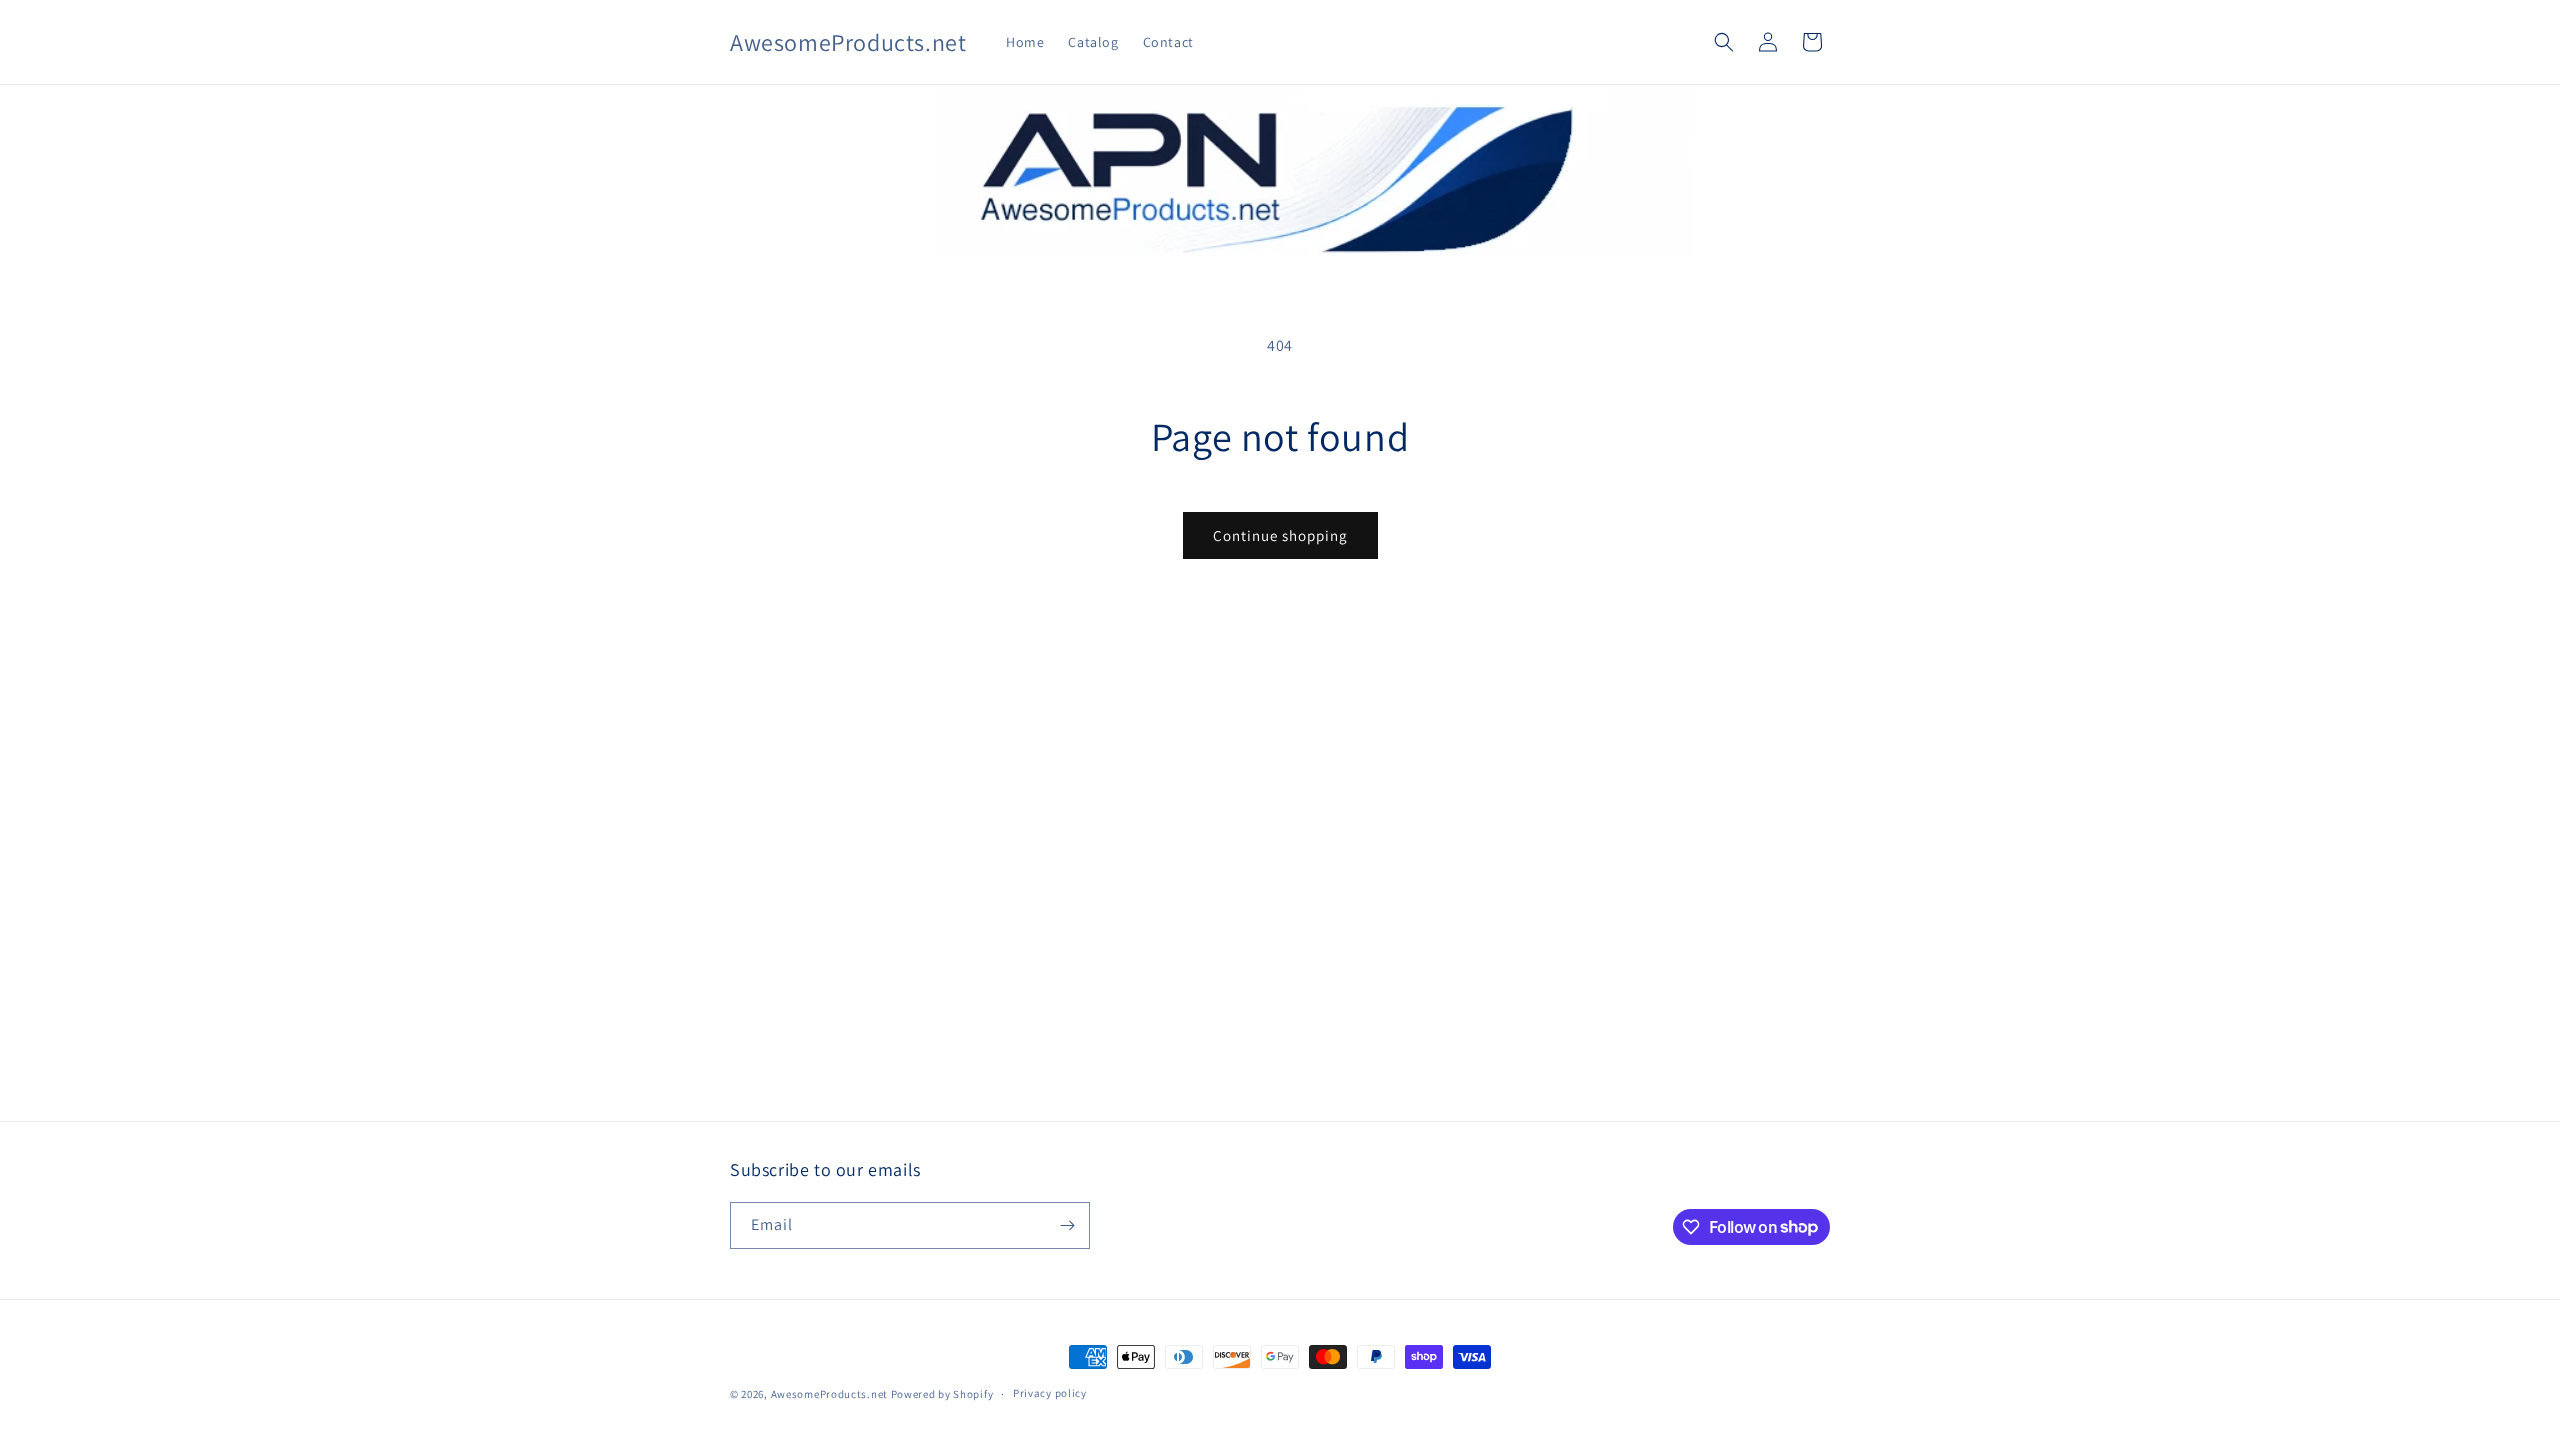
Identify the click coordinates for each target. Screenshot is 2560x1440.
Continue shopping (1280, 535)
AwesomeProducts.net (829, 1394)
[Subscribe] (1067, 1225)
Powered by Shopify (942, 1394)
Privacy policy (1050, 1393)
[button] (1724, 42)
